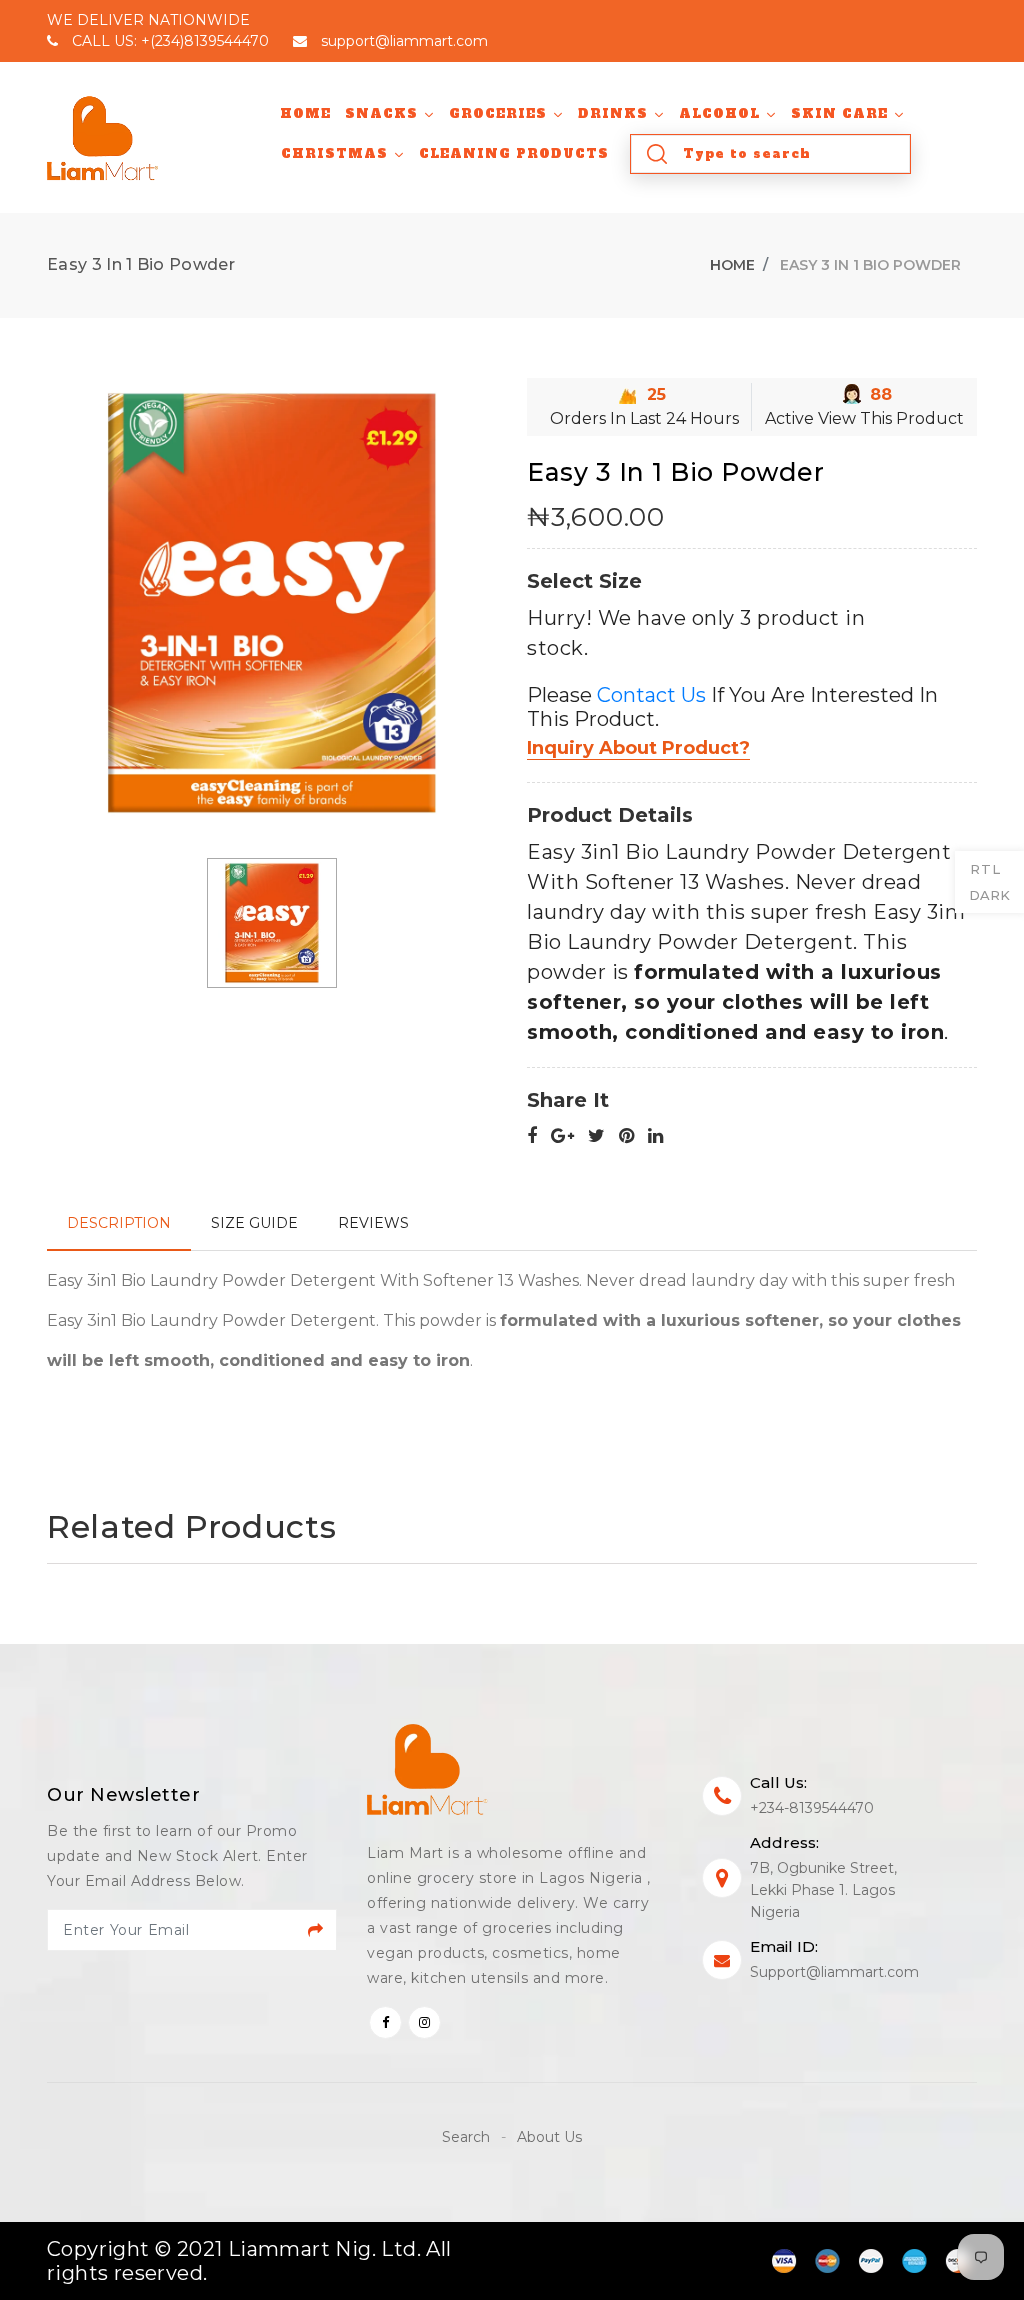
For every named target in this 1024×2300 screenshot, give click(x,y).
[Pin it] (626, 1137)
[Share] (532, 1137)
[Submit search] (657, 154)
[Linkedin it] (655, 1137)
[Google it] (562, 1137)
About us (549, 2137)
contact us (651, 695)
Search (468, 2137)
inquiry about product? (638, 748)
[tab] (119, 1223)
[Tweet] (596, 1137)
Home (732, 265)
